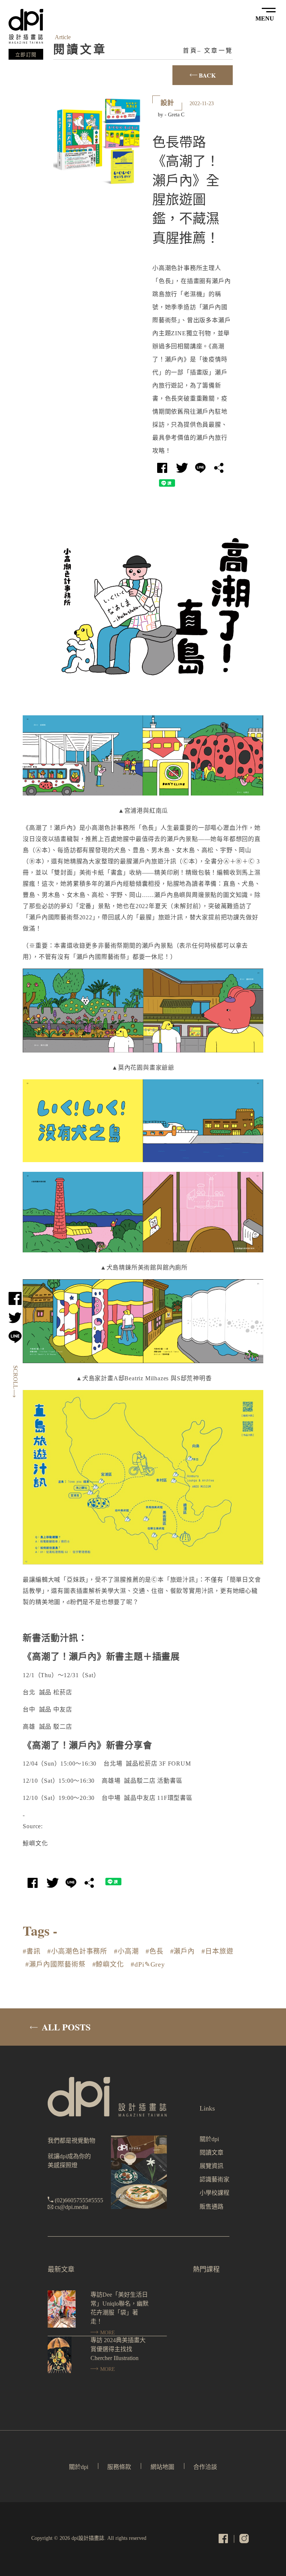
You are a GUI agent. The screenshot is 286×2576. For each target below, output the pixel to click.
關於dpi (209, 2139)
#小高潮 (126, 1951)
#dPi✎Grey (148, 1964)
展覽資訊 (212, 2166)
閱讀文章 (212, 2153)
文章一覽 (218, 51)
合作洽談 (205, 2467)
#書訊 (32, 1951)
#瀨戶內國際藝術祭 (55, 1964)
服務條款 (119, 2467)
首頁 (190, 51)
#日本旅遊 (217, 1951)
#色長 (155, 1951)
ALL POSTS (65, 2027)
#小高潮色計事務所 (77, 1951)
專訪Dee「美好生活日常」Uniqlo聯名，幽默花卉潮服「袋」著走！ (120, 2308)
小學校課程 (214, 2193)
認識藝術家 (214, 2179)
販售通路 (212, 2207)
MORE (107, 2333)
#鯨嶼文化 (108, 1964)
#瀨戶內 (183, 1951)
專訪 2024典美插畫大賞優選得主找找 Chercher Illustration (118, 2349)
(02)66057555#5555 (79, 2200)
